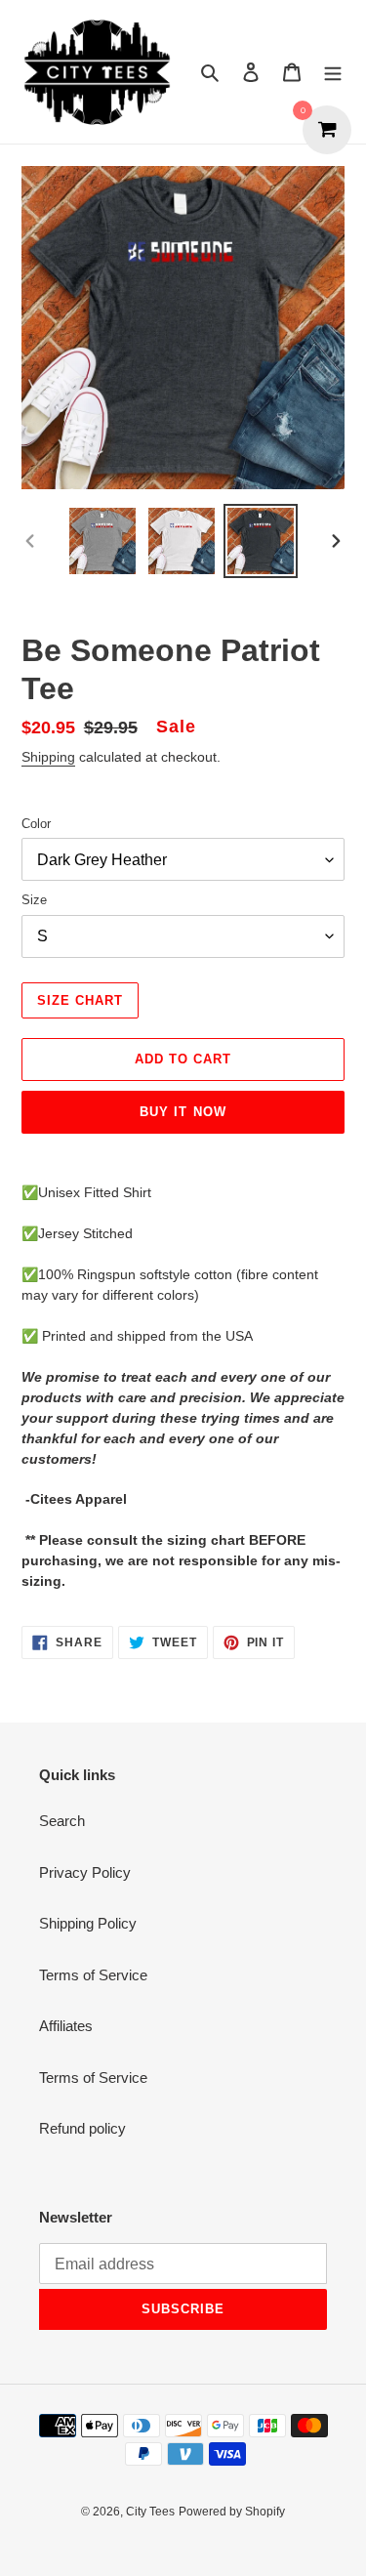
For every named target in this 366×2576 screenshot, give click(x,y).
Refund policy (82, 2128)
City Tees (150, 2512)
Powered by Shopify (232, 2512)
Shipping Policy (88, 1923)
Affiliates (66, 2026)
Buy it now (183, 1112)
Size (34, 900)
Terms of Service (93, 1975)
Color (36, 824)
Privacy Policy (85, 1872)
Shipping (48, 757)
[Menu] (333, 72)
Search (62, 1821)
